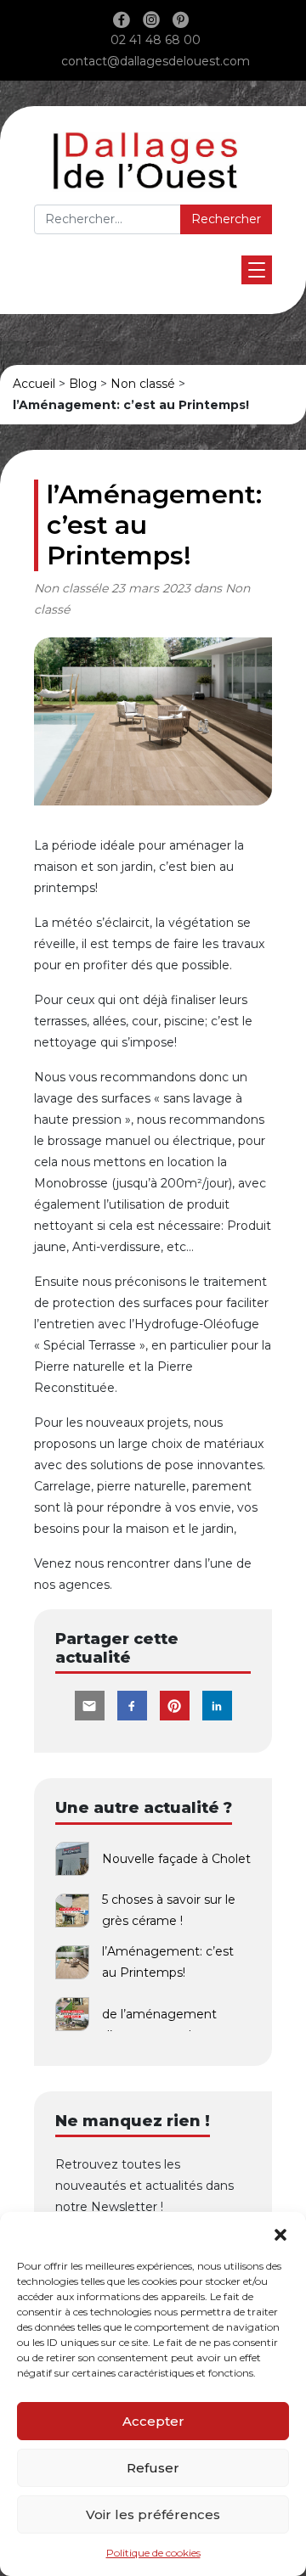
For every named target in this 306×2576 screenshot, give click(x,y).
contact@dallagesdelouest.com (156, 61)
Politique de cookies (153, 2553)
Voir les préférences (153, 2514)
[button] (280, 2233)
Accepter (153, 2421)
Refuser (153, 2468)
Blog (83, 384)
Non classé (143, 384)
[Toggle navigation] (257, 270)
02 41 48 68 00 (156, 40)
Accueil (34, 384)
